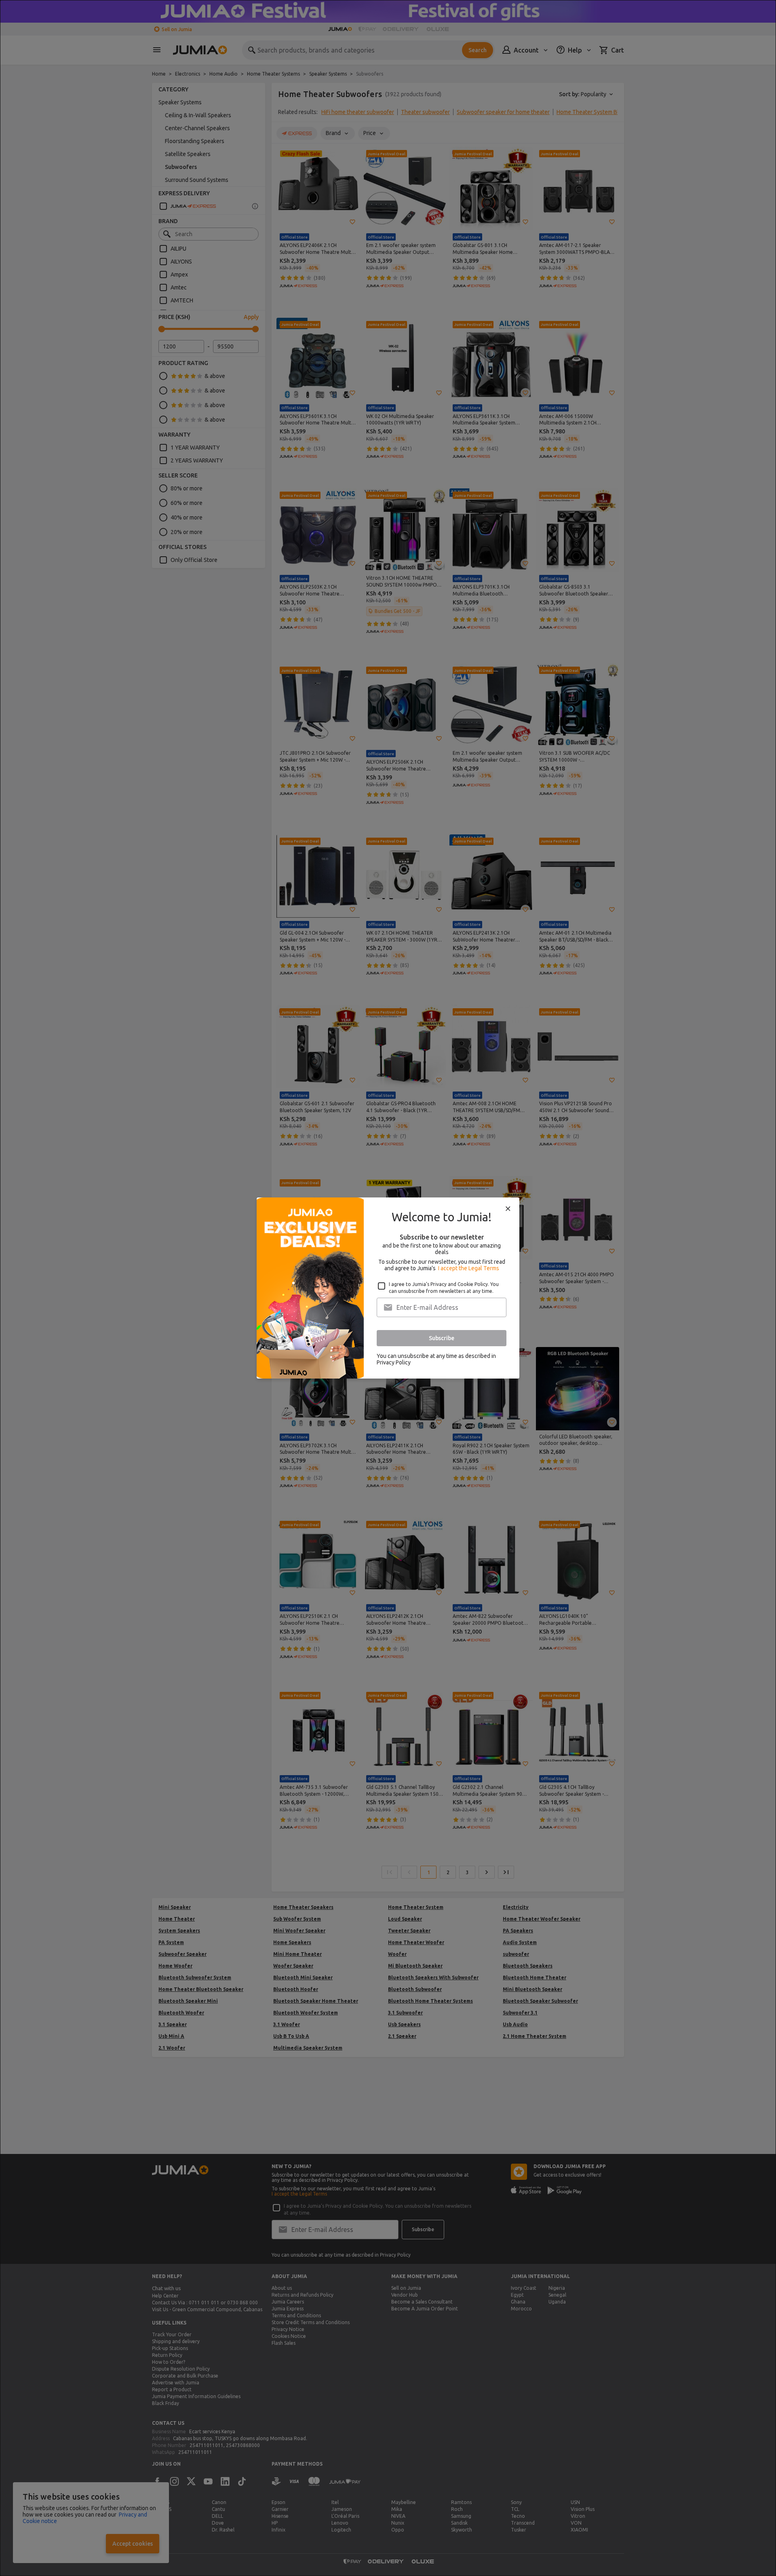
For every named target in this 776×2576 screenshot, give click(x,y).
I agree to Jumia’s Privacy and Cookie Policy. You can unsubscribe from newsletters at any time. (444, 1288)
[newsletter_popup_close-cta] (508, 1209)
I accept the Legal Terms (469, 1268)
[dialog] (388, 1288)
